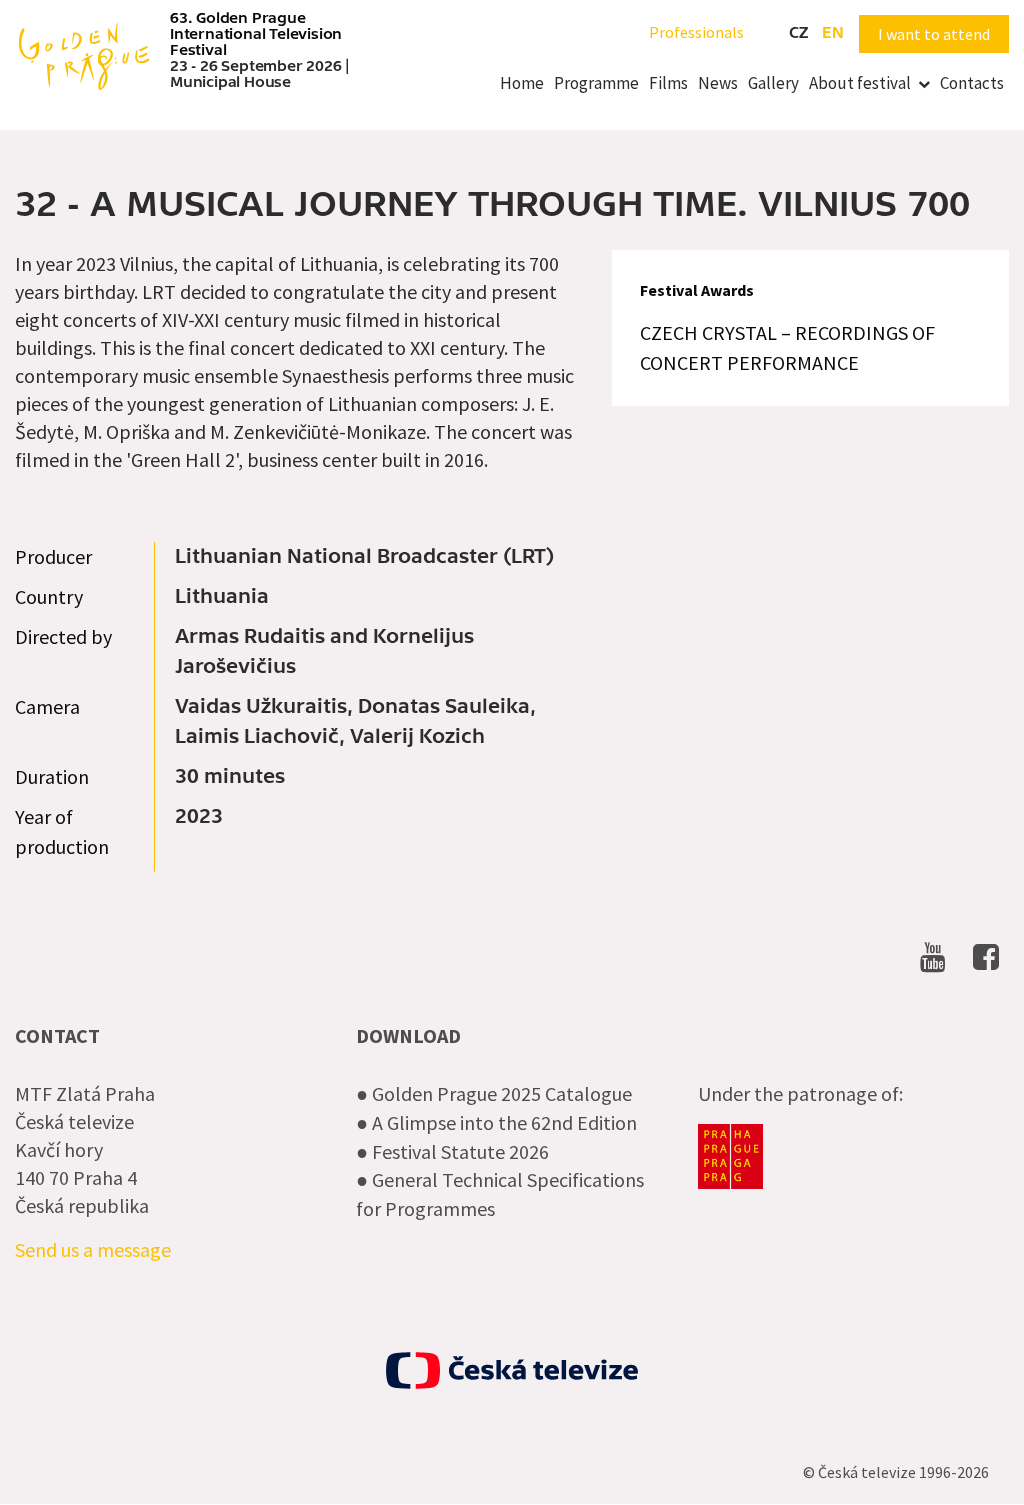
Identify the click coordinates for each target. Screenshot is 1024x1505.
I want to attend (934, 34)
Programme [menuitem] (596, 83)
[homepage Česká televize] (512, 1370)
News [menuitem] (718, 83)
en (833, 33)
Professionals (696, 32)
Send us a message (93, 1249)
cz (798, 33)
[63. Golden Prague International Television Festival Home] (84, 54)
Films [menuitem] (668, 83)
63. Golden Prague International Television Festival (256, 34)
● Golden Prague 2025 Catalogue (494, 1093)
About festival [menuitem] (860, 83)
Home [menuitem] (522, 83)
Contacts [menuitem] (972, 83)
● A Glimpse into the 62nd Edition (496, 1122)
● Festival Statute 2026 (452, 1151)
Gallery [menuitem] (773, 83)
